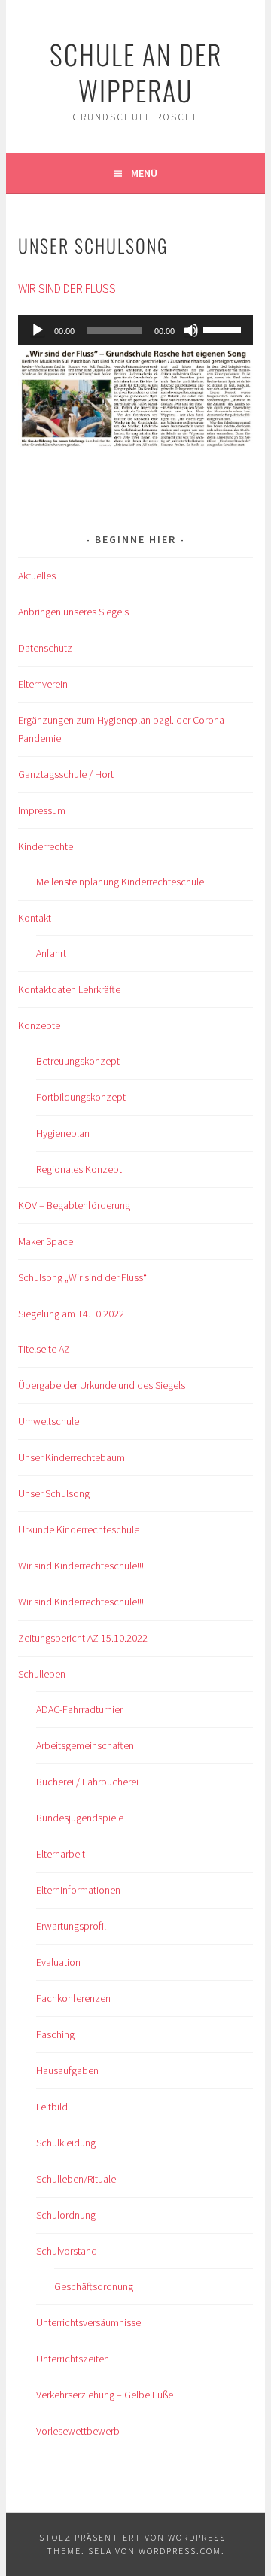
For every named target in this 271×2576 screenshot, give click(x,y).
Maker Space (46, 1241)
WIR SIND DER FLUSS (67, 288)
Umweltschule (49, 1421)
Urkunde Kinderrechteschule (79, 1529)
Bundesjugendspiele (80, 1818)
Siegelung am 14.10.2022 (71, 1314)
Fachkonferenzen (73, 1998)
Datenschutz (45, 648)
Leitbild (52, 2107)
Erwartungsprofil (71, 1926)
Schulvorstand (67, 2251)
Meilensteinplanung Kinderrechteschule (120, 882)
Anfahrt (51, 953)
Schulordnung (66, 2215)
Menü (144, 173)
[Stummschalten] (191, 330)
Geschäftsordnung (94, 2286)
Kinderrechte (46, 846)
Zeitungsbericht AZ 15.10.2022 (83, 1638)
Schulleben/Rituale (76, 2179)
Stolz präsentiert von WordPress (132, 2537)
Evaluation (58, 1962)
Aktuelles (37, 576)
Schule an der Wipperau (136, 72)
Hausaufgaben (67, 2070)
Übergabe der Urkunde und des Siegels (102, 1385)
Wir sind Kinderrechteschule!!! (81, 1566)
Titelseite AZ (44, 1349)
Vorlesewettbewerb (78, 2431)
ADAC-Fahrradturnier (79, 1709)
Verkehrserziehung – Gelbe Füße (105, 2395)
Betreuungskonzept (78, 1061)
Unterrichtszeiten (73, 2359)
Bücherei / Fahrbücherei (87, 1782)
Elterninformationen (78, 1890)
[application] (135, 330)
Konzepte (39, 1025)
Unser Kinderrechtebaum (72, 1457)
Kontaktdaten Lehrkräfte (69, 989)
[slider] (224, 329)
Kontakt (35, 918)
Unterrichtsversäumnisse (88, 2322)
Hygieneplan (63, 1133)
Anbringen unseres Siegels (73, 612)
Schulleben (42, 1674)
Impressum (42, 810)
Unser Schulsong (54, 1493)
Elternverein (43, 684)
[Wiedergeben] (38, 330)
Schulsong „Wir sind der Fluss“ (82, 1277)
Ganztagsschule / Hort (66, 774)
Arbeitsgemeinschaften (85, 1745)
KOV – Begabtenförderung (74, 1205)
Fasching (55, 2034)
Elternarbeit (61, 1854)
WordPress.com (180, 2551)
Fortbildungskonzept (81, 1097)
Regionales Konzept (79, 1169)
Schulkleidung (66, 2143)
